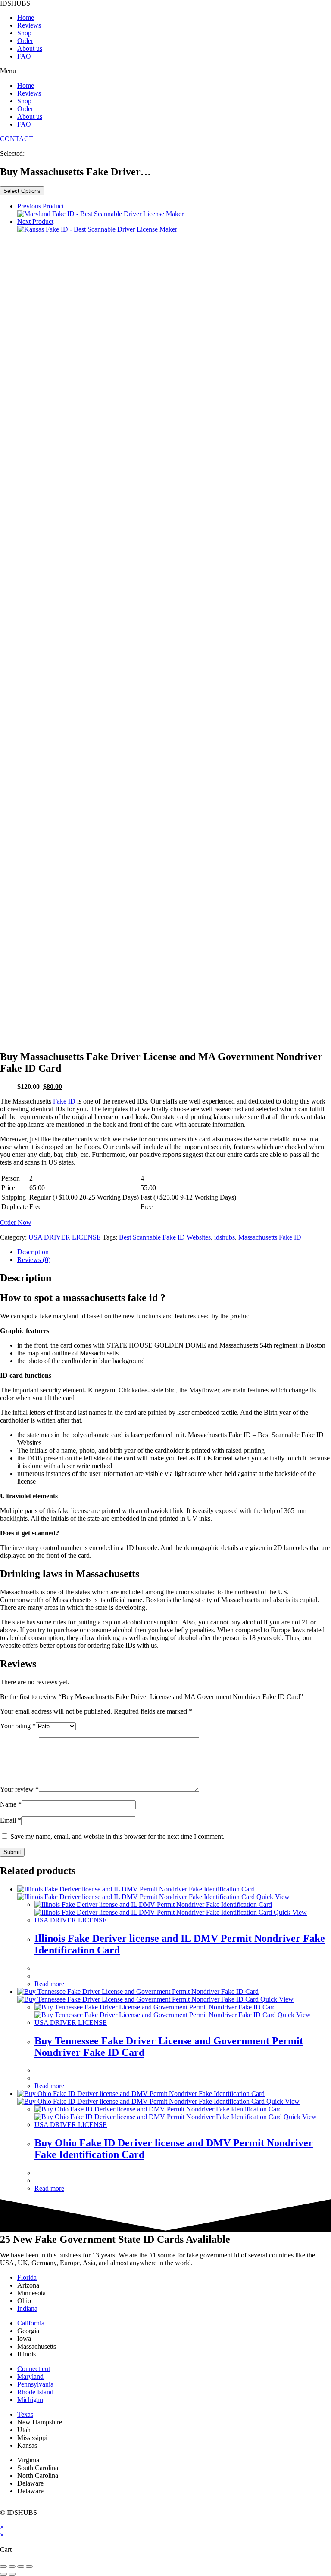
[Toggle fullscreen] (21, 2567)
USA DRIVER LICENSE (65, 1237)
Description (33, 1252)
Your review (19, 1789)
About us (30, 48)
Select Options (22, 191)
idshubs (225, 1237)
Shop (24, 33)
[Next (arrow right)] (12, 2574)
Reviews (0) (34, 1260)
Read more (49, 1984)
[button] (165, 71)
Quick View (272, 1897)
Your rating (18, 1726)
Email (11, 1820)
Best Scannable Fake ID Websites (165, 1237)
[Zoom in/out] (29, 2567)
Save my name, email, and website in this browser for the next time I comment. (117, 1837)
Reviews (29, 25)
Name (11, 1804)
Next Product (35, 222)
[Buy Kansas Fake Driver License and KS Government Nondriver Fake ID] (97, 229)
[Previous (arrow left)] (3, 2574)
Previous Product (41, 206)
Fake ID (64, 1101)
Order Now (16, 1223)
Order (25, 41)
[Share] (12, 2567)
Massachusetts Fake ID (270, 1237)
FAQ (24, 56)
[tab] (174, 1252)
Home (26, 17)
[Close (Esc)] (3, 2567)
